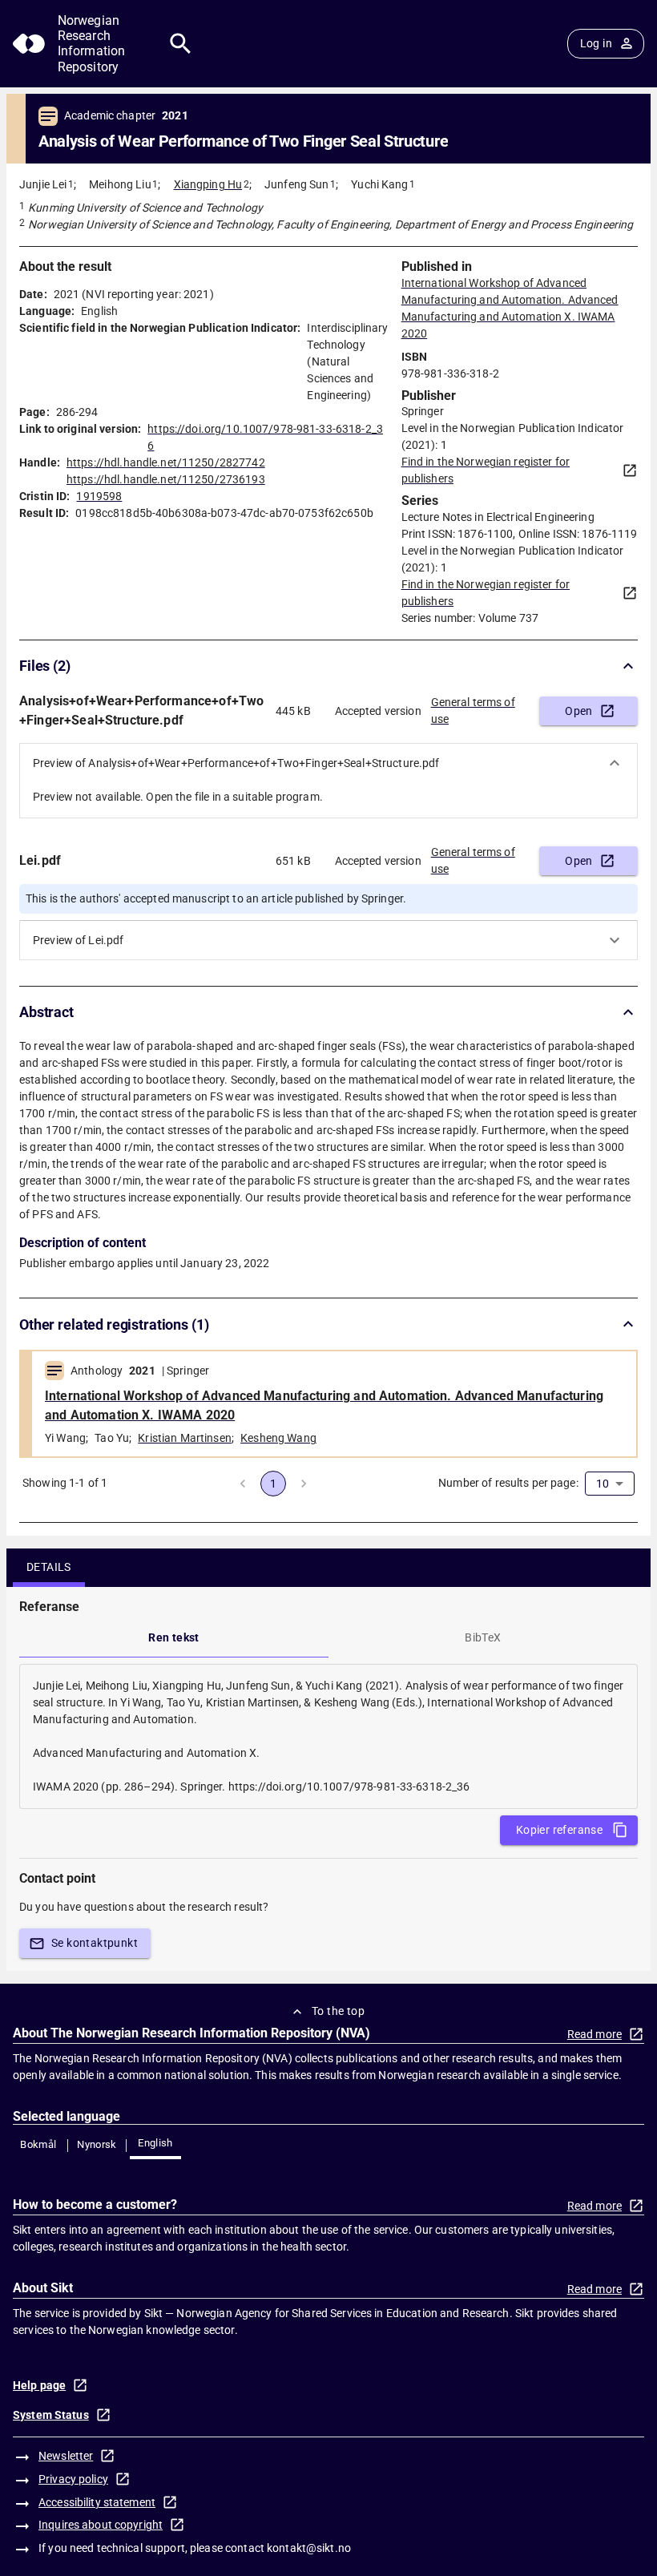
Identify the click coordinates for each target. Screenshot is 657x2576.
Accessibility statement (97, 2502)
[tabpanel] (328, 1736)
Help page (39, 2385)
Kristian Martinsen (185, 1438)
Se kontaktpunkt (95, 1943)
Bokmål (38, 2144)
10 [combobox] (603, 1484)
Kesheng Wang (278, 1438)
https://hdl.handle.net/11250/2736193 (166, 479)
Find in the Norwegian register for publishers (486, 470)
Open (579, 711)
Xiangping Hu (208, 184)
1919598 (99, 496)
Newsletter (66, 2456)
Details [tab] (49, 1567)
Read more (595, 2034)
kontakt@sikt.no (309, 2548)
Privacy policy (73, 2479)
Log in (596, 43)
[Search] (181, 44)
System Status (51, 2415)
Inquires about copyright (101, 2525)
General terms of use (473, 711)
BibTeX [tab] (483, 1637)
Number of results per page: (508, 1483)
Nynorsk (97, 2144)
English (155, 2143)
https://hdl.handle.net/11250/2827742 (166, 462)
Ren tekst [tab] (174, 1637)
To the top (338, 2011)
